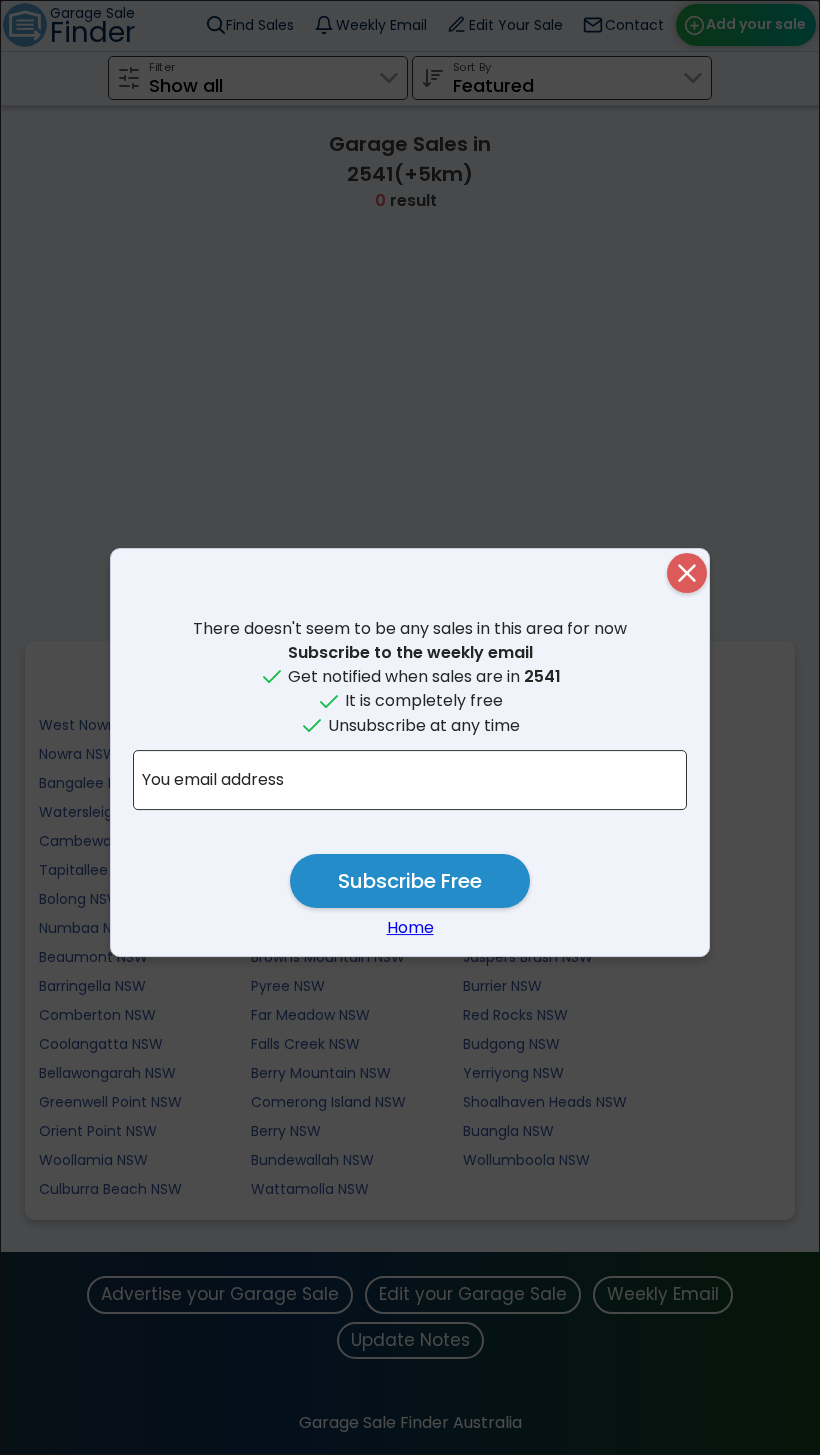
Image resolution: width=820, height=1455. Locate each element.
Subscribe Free (410, 881)
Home (410, 927)
